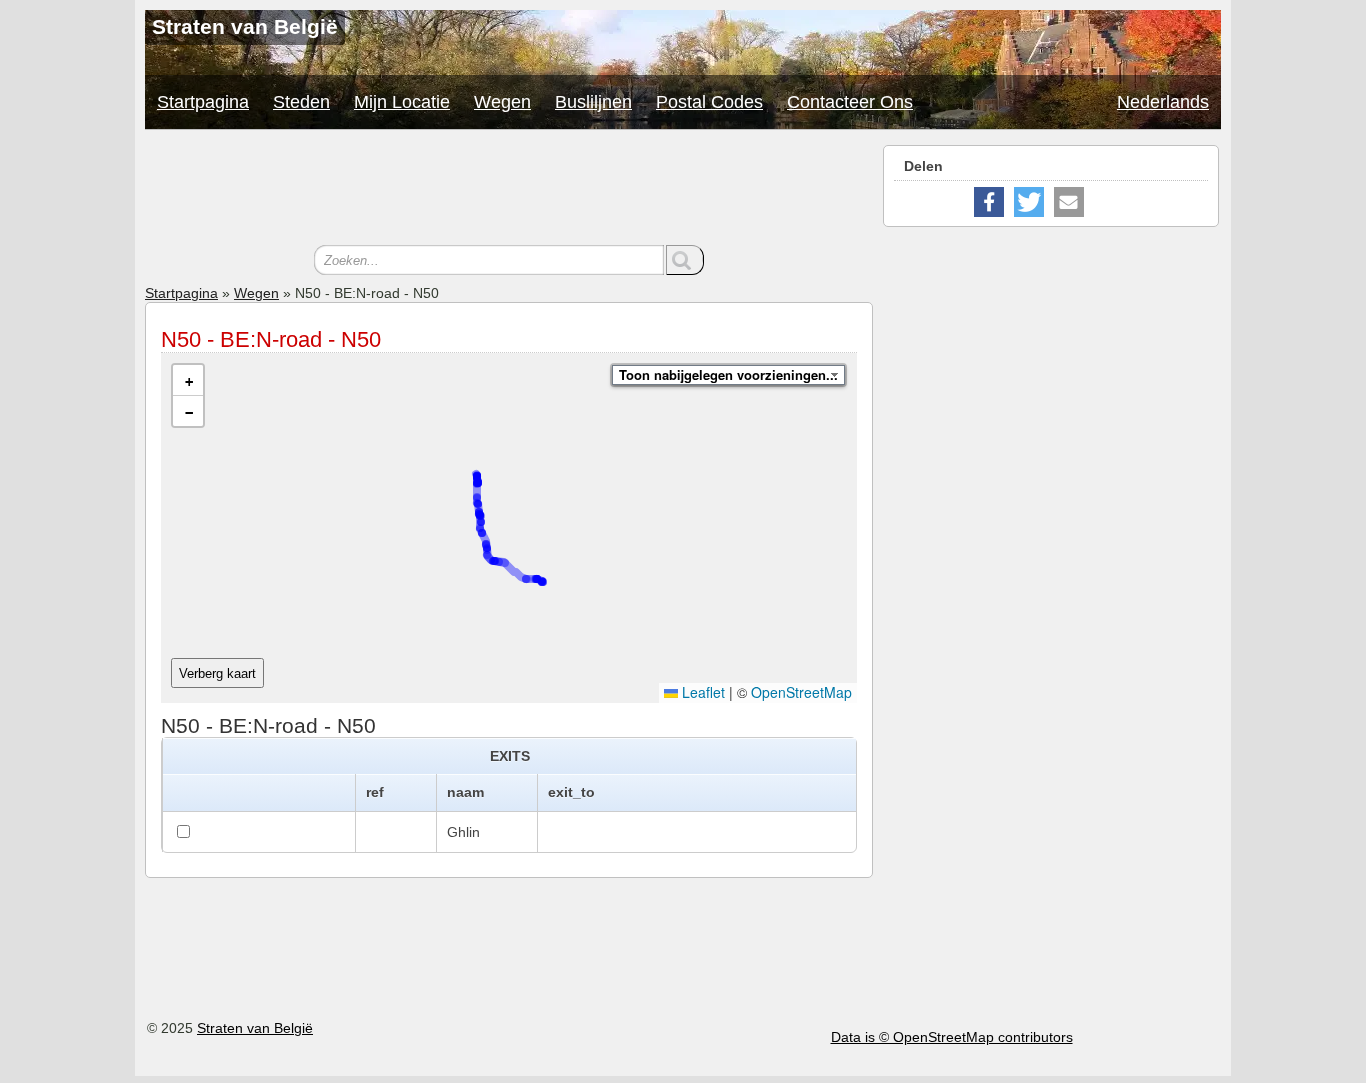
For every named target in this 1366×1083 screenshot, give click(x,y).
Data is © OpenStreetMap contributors (952, 1037)
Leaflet (701, 692)
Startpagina (203, 102)
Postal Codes (709, 102)
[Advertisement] (509, 190)
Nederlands (1163, 102)
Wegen (502, 102)
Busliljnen (593, 102)
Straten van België (255, 1028)
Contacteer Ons (850, 102)
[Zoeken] (685, 260)
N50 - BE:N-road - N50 (271, 339)
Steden (301, 102)
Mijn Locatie (402, 102)
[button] (188, 380)
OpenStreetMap (801, 692)
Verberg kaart (217, 673)
